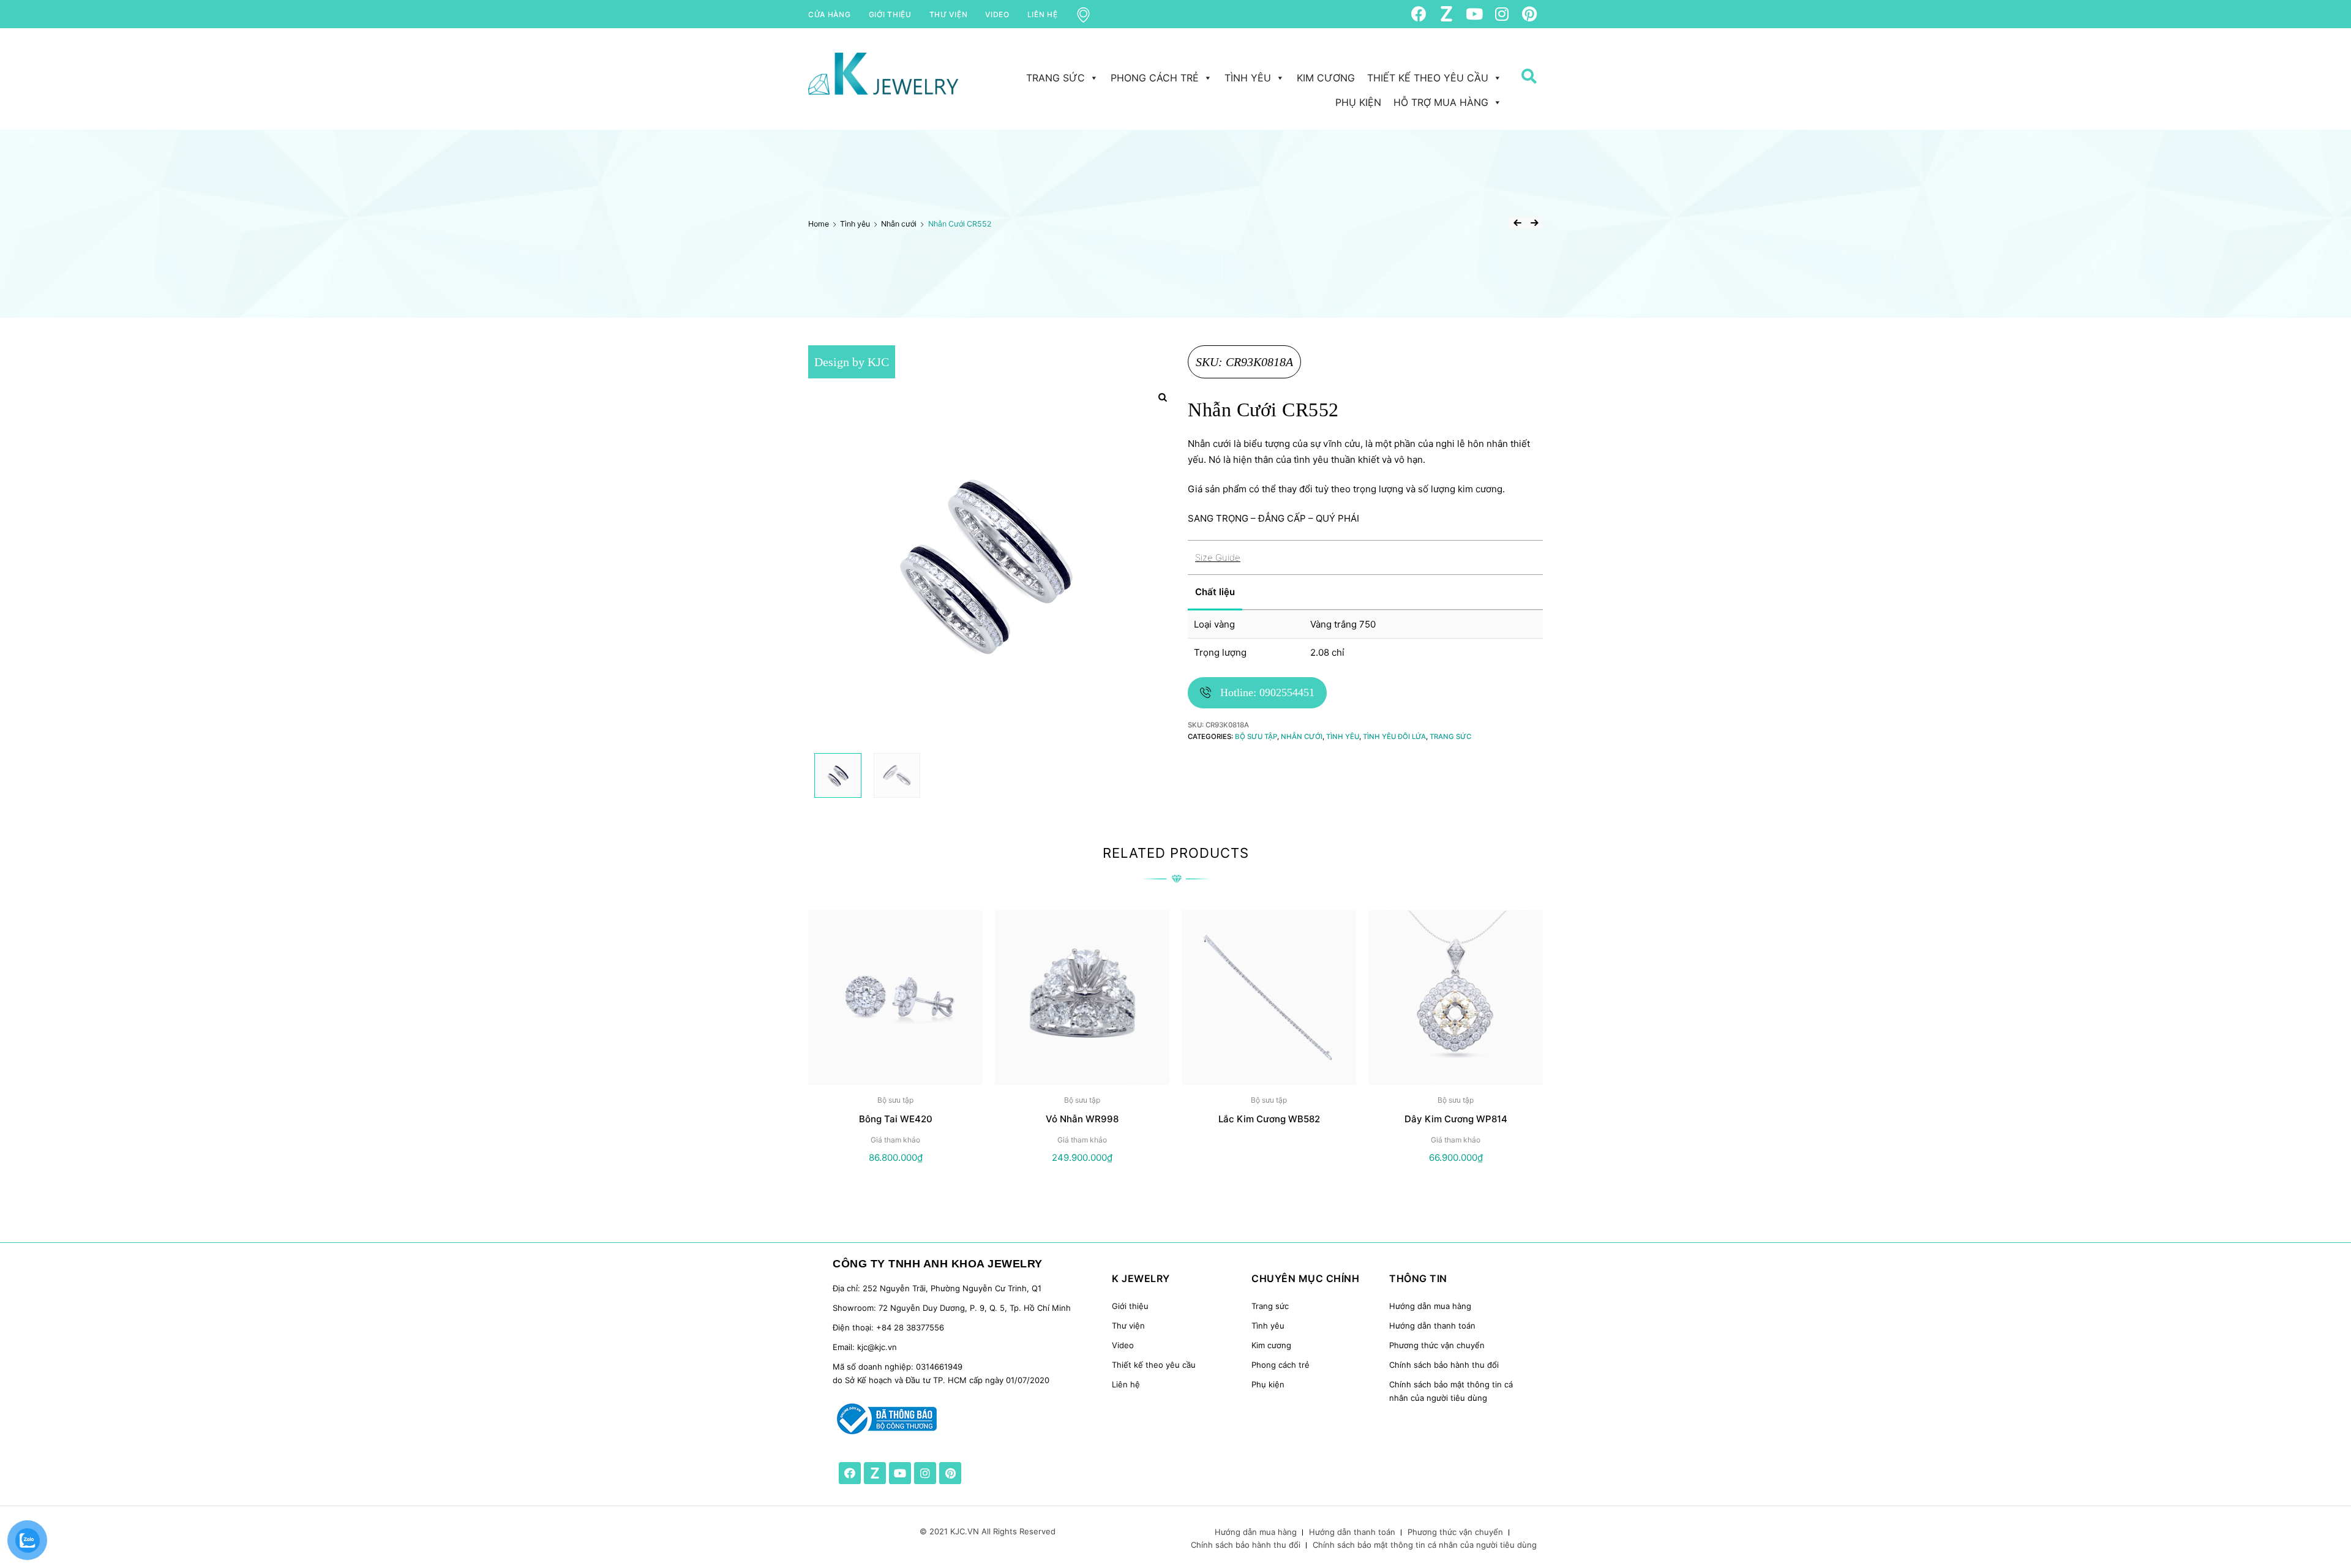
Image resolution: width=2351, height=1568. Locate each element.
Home (819, 224)
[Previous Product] (1517, 223)
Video (997, 14)
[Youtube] (1474, 14)
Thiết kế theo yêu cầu (1428, 78)
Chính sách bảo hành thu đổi (1444, 1365)
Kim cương (1326, 78)
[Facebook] (1419, 14)
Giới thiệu (890, 14)
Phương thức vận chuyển (1437, 1345)
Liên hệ (1043, 14)
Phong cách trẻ (1155, 78)
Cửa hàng (830, 14)
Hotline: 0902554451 (1267, 692)
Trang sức (1056, 78)
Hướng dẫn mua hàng (1430, 1306)
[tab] (1241, 592)
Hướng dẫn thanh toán (1432, 1326)
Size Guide (1218, 557)
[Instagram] (1502, 14)
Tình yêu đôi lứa (1394, 737)
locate (1091, 14)
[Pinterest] (1529, 14)
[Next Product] (1534, 223)
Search (1524, 99)
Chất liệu (1215, 592)
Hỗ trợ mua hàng (1441, 102)
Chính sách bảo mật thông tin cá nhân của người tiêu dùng (1425, 1545)
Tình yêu (1248, 78)
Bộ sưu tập (1256, 737)
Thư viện (949, 14)
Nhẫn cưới (899, 224)
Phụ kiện (1358, 102)
